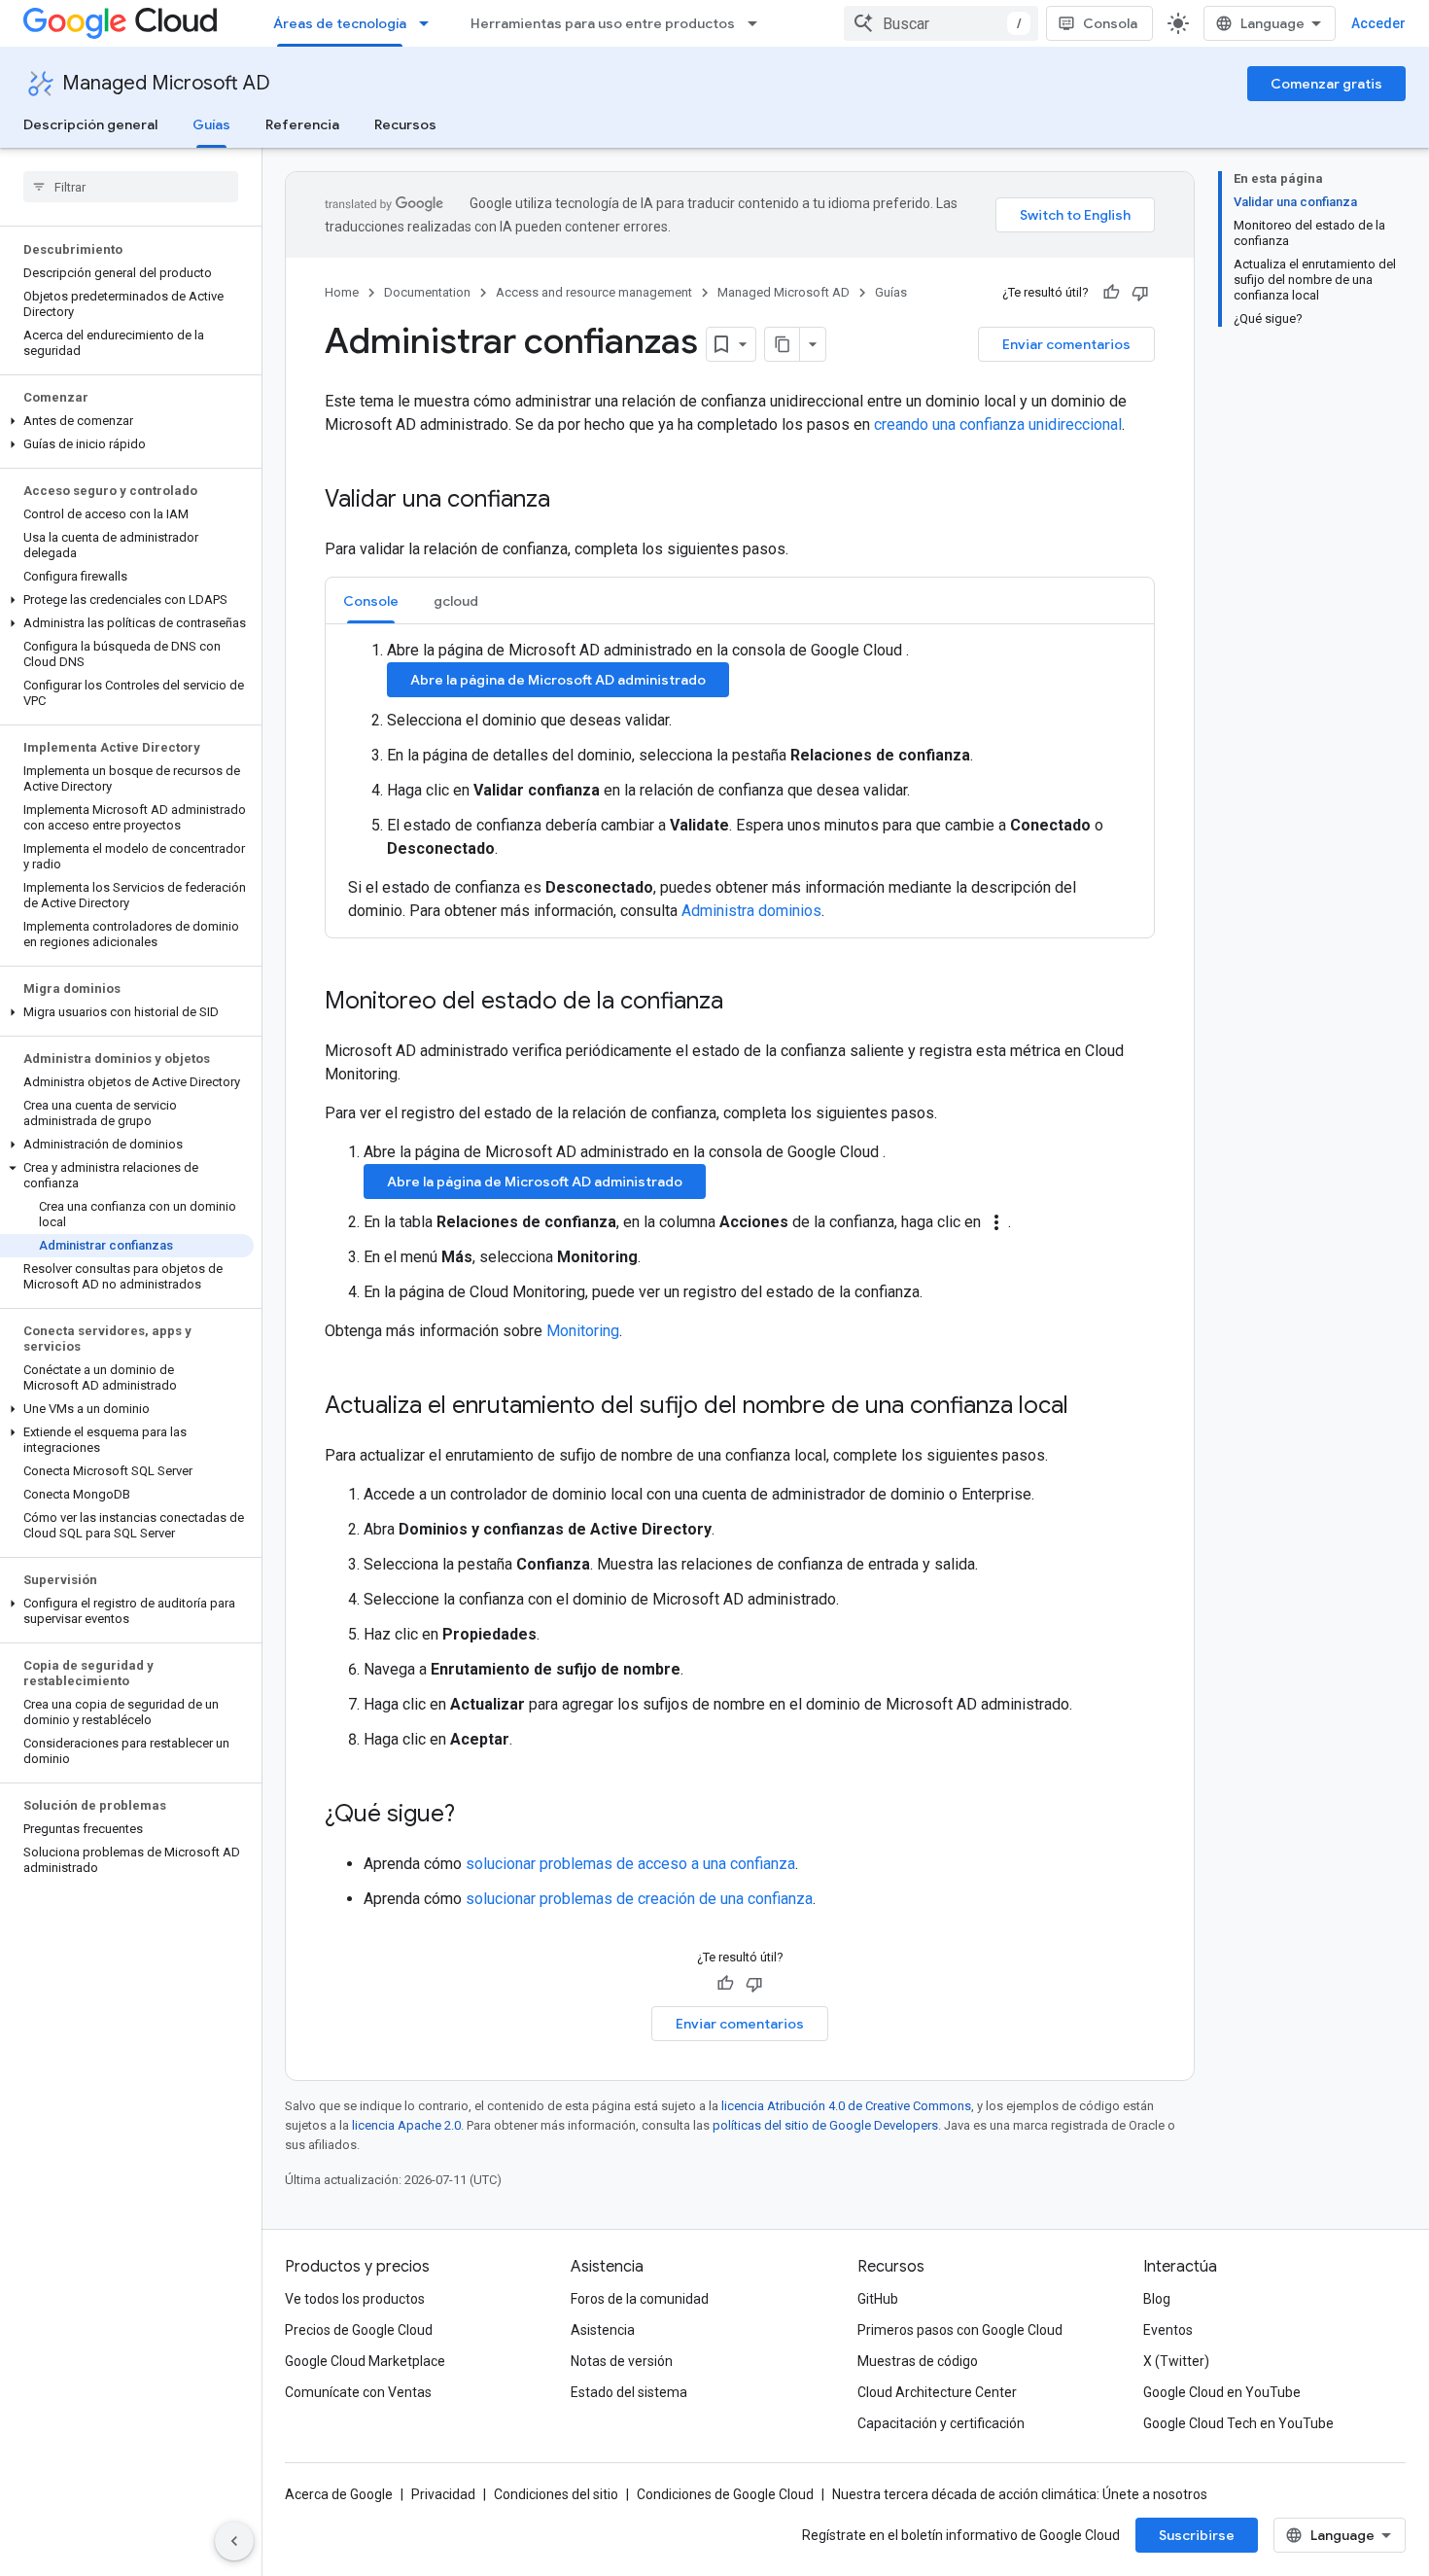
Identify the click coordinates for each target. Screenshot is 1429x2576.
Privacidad (443, 2494)
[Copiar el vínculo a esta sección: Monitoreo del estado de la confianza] (743, 1003)
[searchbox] (131, 187)
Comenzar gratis (1326, 84)
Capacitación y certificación (941, 2423)
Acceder (1378, 23)
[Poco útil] (1140, 293)
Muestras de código (918, 2361)
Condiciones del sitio (556, 2494)
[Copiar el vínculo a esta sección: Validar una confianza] (570, 501)
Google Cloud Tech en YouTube (1238, 2423)
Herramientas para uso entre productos (603, 23)
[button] (127, 421)
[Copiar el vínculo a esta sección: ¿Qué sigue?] (474, 1816)
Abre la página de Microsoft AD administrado (558, 680)
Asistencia (603, 2330)
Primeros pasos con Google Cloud (960, 2330)
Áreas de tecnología (340, 23)
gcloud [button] (456, 601)
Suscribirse (1197, 2535)
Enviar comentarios (1066, 344)
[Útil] (1111, 293)
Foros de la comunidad (640, 2299)
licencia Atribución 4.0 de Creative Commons (846, 2106)
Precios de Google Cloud (359, 2330)
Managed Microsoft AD (166, 83)
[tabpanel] (740, 781)
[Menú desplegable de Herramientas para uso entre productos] (758, 23)
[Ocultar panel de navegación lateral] (234, 2541)
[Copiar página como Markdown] (783, 344)
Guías (211, 124)
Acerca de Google (339, 2494)
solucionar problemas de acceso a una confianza (630, 1864)
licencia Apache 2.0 (406, 2125)
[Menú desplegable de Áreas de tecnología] (430, 23)
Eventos (1168, 2330)
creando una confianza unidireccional (998, 424)
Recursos (405, 124)
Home (342, 292)
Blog (1157, 2299)
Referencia (302, 124)
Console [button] (371, 601)
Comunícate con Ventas (358, 2392)
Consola (1110, 23)
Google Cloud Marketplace (365, 2361)
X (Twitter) (1176, 2361)
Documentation (427, 292)
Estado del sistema (629, 2392)
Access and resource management (594, 292)
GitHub (878, 2299)
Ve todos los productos (355, 2299)
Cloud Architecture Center (937, 2392)
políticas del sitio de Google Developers (825, 2125)
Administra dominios (751, 911)
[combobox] (941, 23)
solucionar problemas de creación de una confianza (639, 1899)
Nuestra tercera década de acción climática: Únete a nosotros (1020, 2494)
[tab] (371, 600)
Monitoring (583, 1331)
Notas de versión (622, 2361)
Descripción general (90, 124)
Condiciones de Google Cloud (725, 2494)
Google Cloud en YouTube (1222, 2392)
